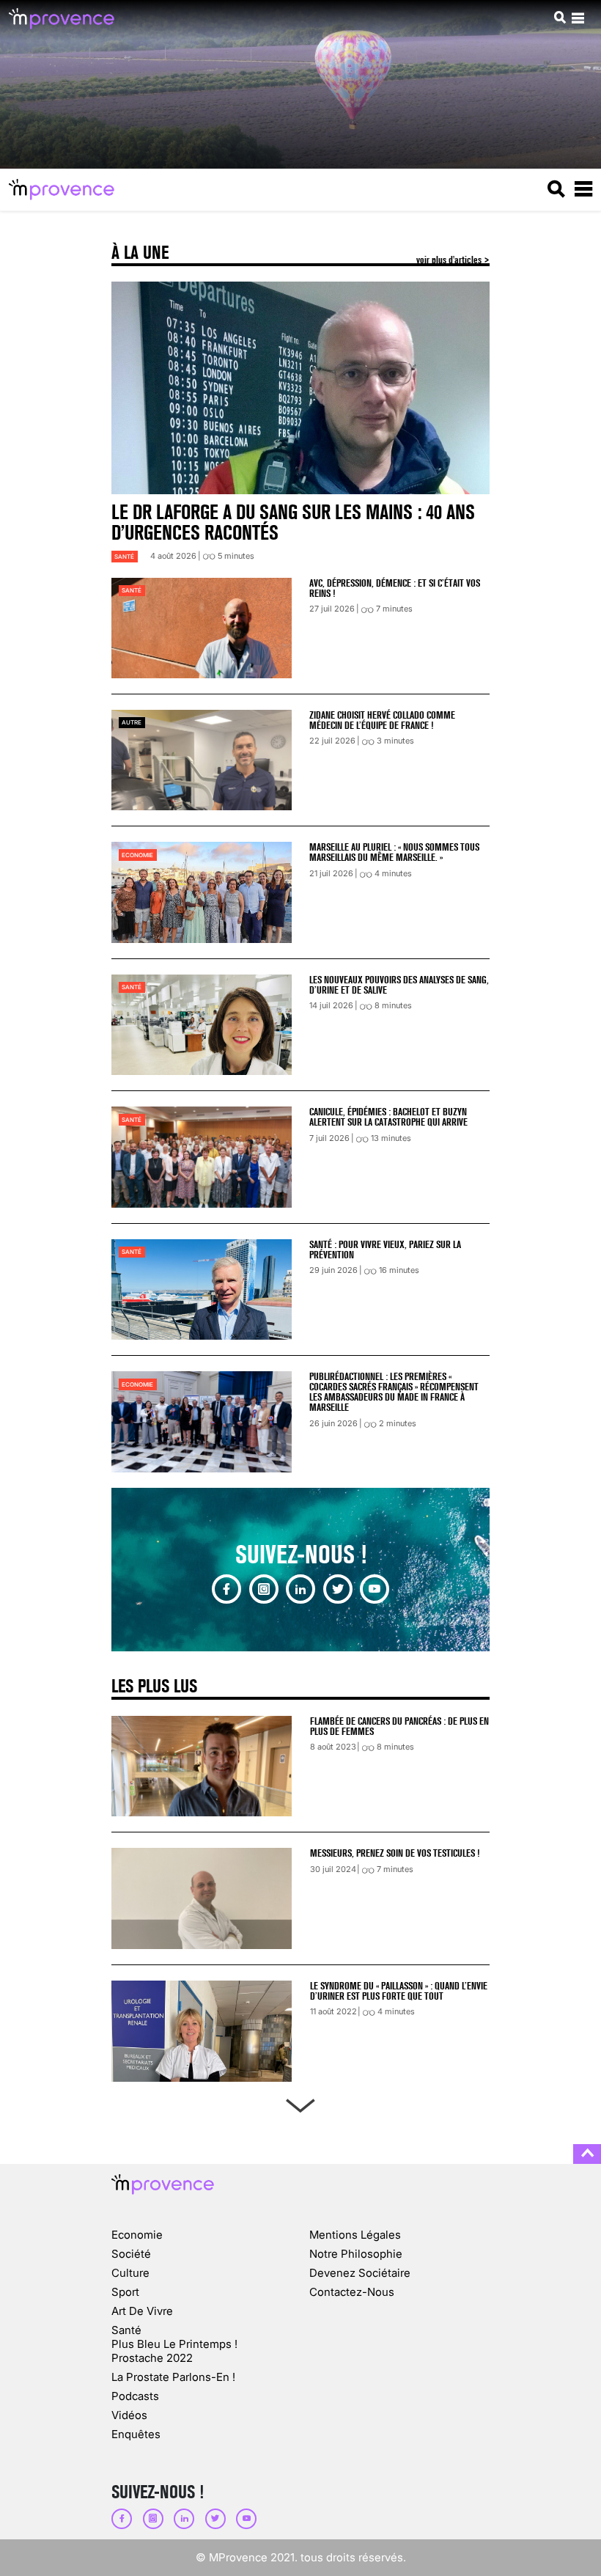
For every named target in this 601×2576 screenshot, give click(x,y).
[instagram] (264, 1589)
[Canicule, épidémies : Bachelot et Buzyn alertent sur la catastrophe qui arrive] (202, 1157)
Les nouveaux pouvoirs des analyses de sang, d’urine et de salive (399, 985)
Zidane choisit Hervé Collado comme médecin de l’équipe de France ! (382, 720)
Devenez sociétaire (360, 2273)
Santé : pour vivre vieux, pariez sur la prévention (385, 1250)
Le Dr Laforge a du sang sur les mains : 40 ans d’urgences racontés (293, 522)
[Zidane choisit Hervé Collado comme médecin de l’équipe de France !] (202, 760)
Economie (137, 855)
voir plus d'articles (450, 260)
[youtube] (375, 1589)
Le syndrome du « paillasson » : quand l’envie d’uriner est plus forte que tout (399, 1991)
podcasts (135, 2396)
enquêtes (136, 2434)
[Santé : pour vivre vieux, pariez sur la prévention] (202, 1289)
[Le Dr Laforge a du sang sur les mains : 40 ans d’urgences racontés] (300, 388)
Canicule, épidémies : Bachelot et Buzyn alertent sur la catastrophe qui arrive (388, 1117)
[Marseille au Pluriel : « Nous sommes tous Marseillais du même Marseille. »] (202, 892)
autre (132, 722)
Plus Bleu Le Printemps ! (174, 2344)
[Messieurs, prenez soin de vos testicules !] (202, 1898)
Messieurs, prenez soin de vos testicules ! (395, 1853)
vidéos (129, 2415)
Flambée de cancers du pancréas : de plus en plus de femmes (399, 1726)
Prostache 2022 (152, 2358)
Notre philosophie (356, 2254)
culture (130, 2273)
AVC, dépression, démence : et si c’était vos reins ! (395, 588)
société (131, 2254)
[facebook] (226, 1589)
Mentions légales (355, 2235)
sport (125, 2292)
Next (300, 2103)
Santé (124, 557)
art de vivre (142, 2311)
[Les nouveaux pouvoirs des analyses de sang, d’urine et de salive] (202, 1025)
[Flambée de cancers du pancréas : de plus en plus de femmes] (202, 1766)
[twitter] (338, 1589)
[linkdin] (300, 1589)
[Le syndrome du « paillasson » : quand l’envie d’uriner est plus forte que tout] (202, 2031)
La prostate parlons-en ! (173, 2377)
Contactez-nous (352, 2292)
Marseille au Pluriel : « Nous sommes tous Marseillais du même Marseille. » (394, 852)
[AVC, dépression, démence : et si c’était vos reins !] (202, 628)
